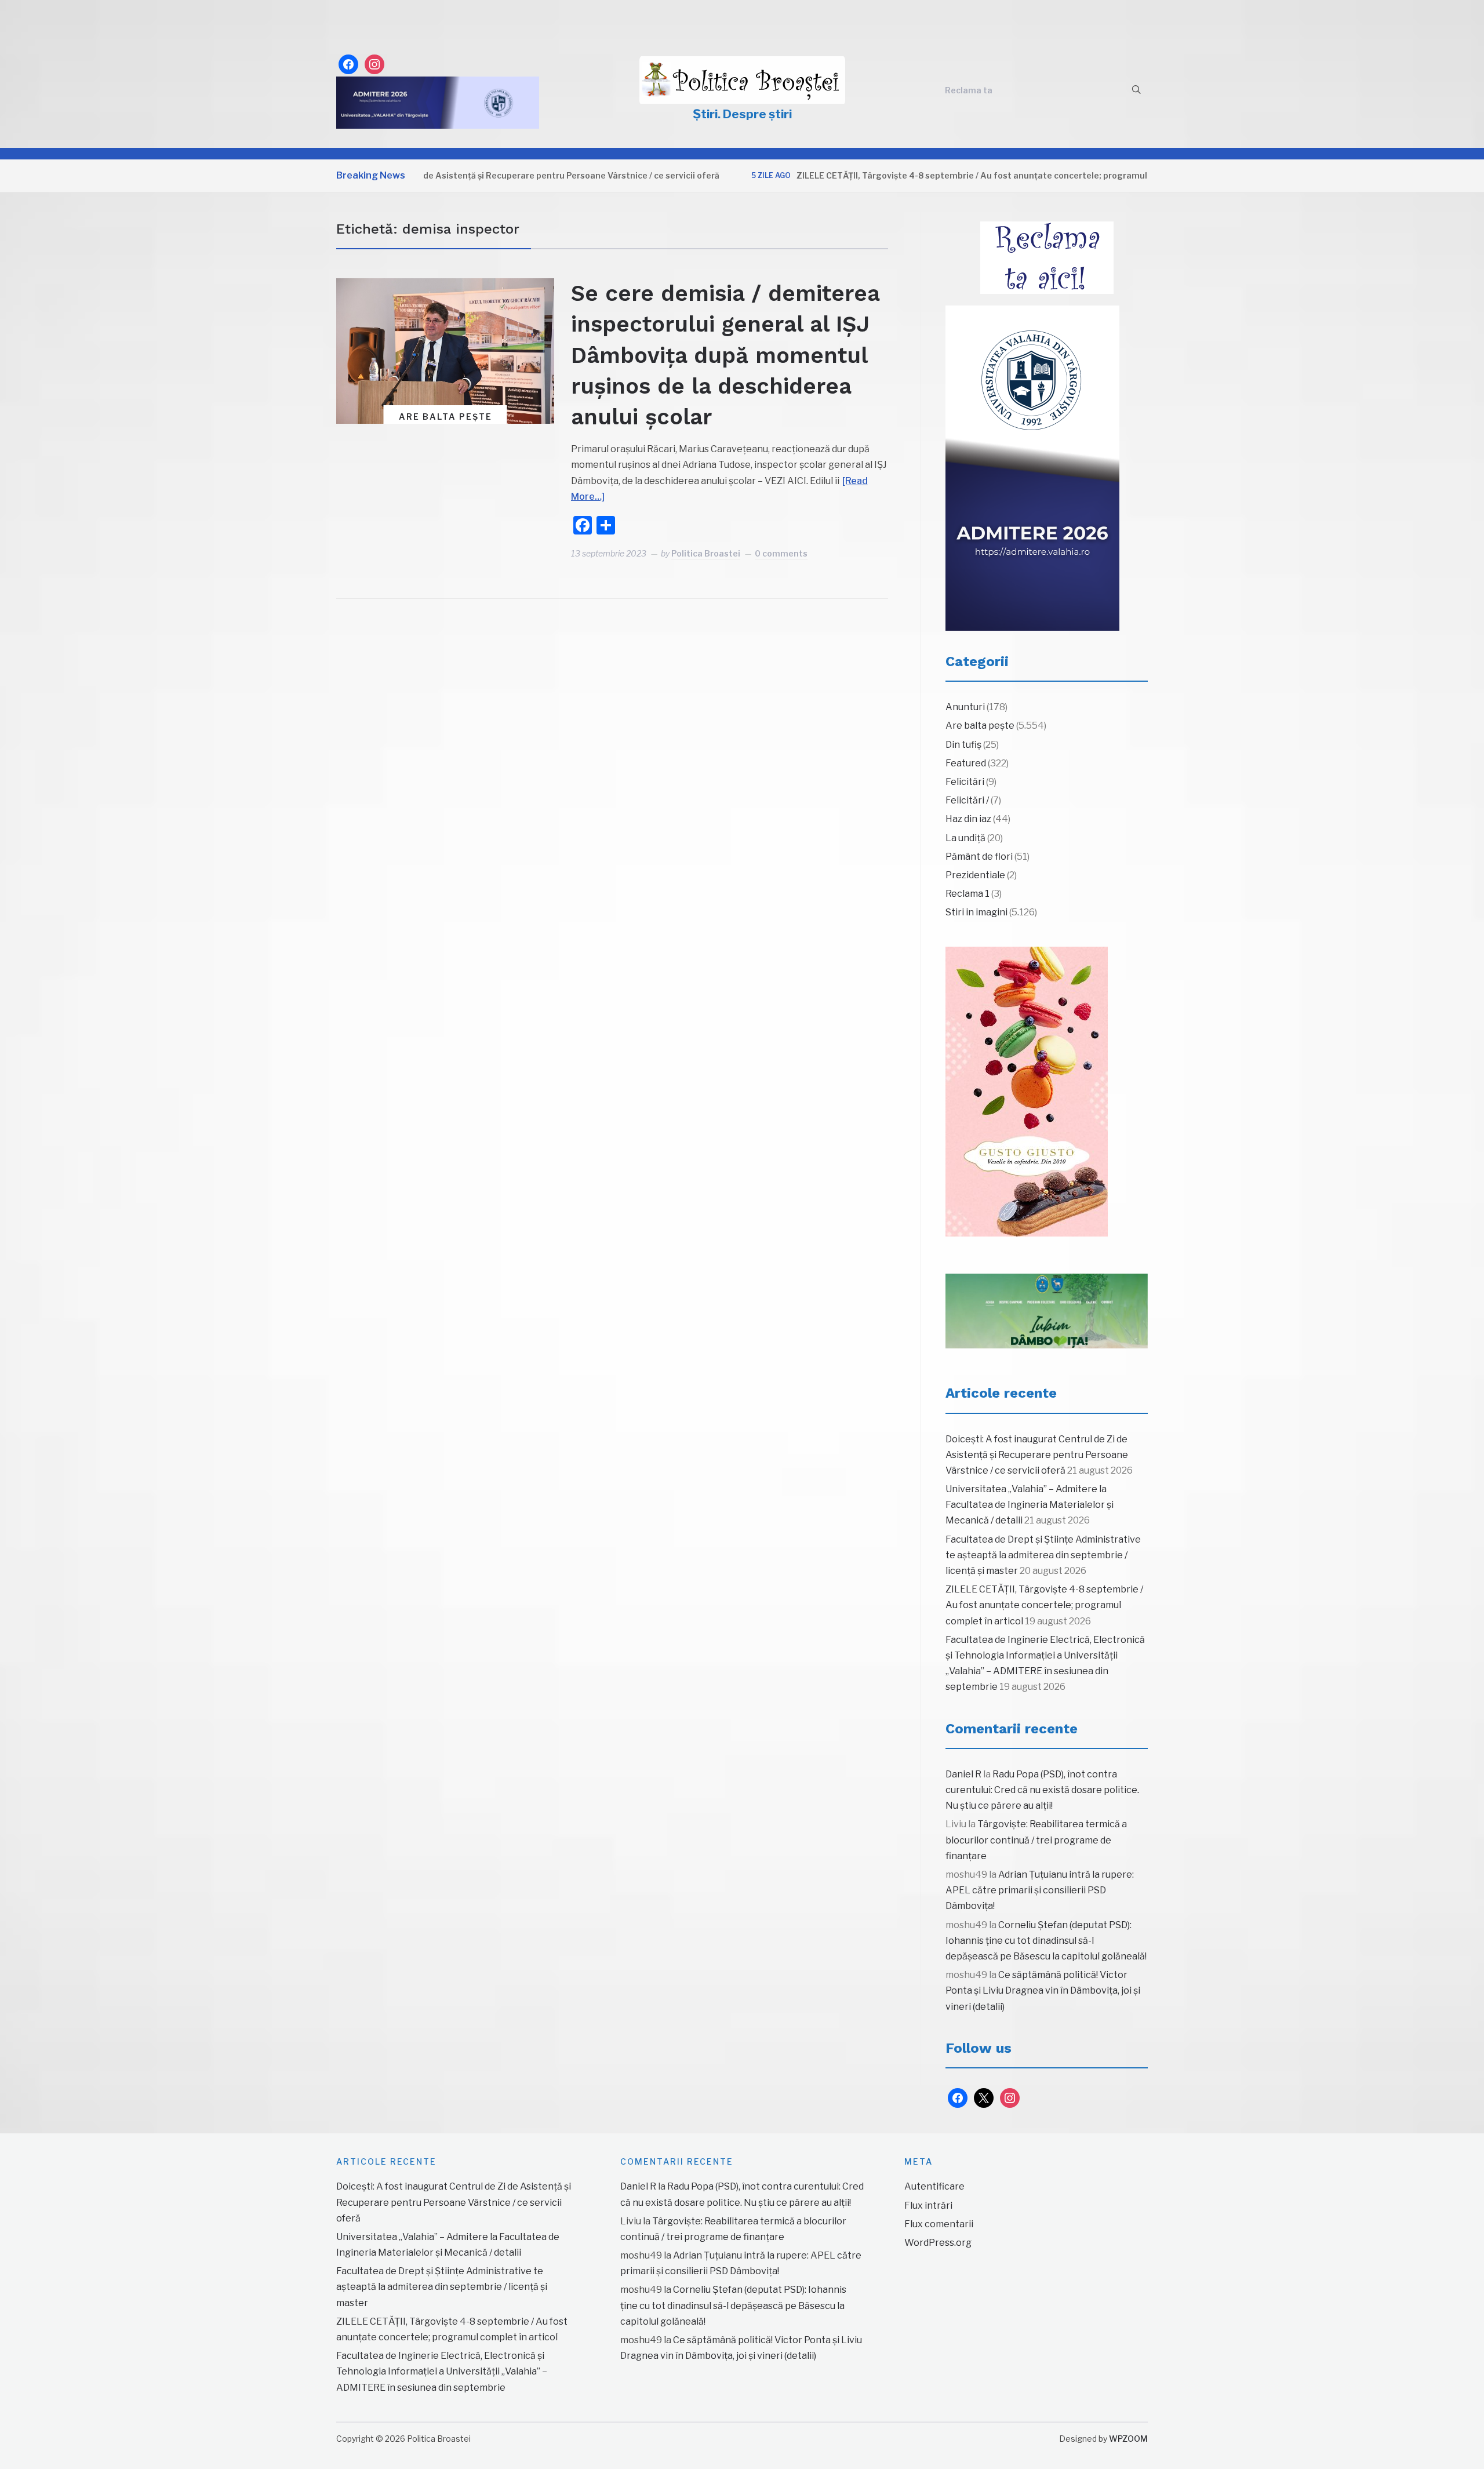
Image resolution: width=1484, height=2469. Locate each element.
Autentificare (934, 2186)
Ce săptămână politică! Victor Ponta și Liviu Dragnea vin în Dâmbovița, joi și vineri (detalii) (1043, 1990)
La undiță (965, 838)
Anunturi (965, 707)
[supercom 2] (1047, 1311)
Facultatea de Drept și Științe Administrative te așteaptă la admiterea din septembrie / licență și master (1043, 1555)
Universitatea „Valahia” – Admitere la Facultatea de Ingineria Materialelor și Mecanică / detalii (1030, 1505)
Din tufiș (963, 745)
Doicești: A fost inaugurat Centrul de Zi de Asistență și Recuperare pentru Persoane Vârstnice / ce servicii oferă (427, 175)
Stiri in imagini (976, 912)
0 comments (781, 553)
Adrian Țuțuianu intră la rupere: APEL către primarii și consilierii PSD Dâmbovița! (1040, 1890)
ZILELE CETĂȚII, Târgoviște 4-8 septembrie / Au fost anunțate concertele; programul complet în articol (947, 175)
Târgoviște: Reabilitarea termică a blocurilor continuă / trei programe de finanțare (1036, 1840)
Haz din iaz (968, 819)
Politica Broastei (706, 553)
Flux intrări (928, 2206)
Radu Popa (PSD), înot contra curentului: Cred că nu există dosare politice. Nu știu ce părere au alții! (1042, 1790)
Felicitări (965, 782)
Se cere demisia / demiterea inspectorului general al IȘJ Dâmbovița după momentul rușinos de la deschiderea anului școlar (725, 355)
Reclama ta (969, 90)
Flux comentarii (939, 2224)
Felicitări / (967, 800)
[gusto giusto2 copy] (1027, 1092)
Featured (966, 763)
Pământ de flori (979, 857)
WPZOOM (1128, 2439)
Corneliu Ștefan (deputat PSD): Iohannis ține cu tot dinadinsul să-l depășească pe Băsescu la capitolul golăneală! (1046, 1941)
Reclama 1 (967, 894)
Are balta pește (445, 417)
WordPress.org (938, 2243)
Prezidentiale (975, 875)
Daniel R (963, 1774)
